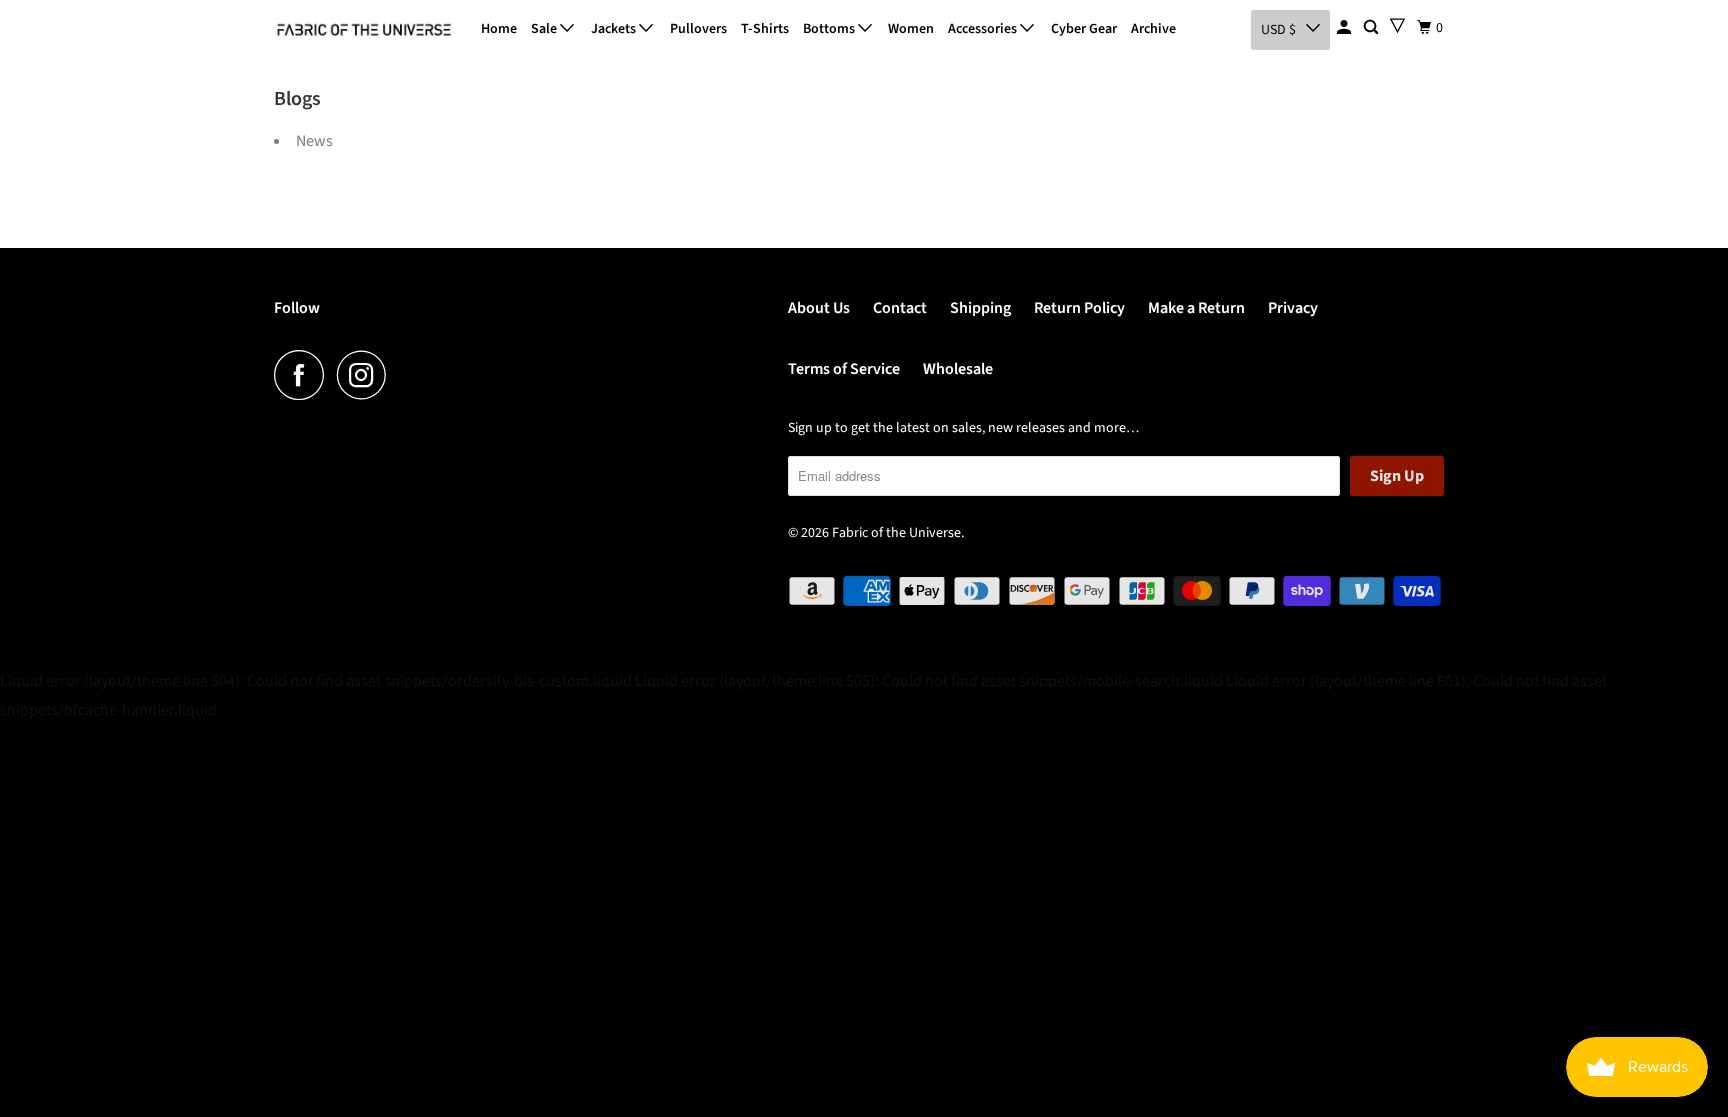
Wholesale (958, 369)
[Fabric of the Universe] (364, 30)
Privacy (1293, 308)
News (314, 141)
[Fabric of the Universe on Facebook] (304, 375)
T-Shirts (765, 29)
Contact (900, 308)
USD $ (1278, 30)
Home (499, 29)
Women (911, 29)
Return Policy (1079, 308)
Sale (545, 29)
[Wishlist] (1397, 25)
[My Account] (1345, 28)
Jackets (615, 29)
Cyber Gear (1084, 29)
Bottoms (830, 29)
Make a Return (1196, 308)
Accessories (984, 29)
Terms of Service (844, 369)
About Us (819, 308)
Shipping (980, 308)
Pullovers (698, 29)
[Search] (1372, 28)
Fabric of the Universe (896, 533)
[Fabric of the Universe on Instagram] (367, 375)
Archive (1153, 29)
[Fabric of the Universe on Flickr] (405, 375)
